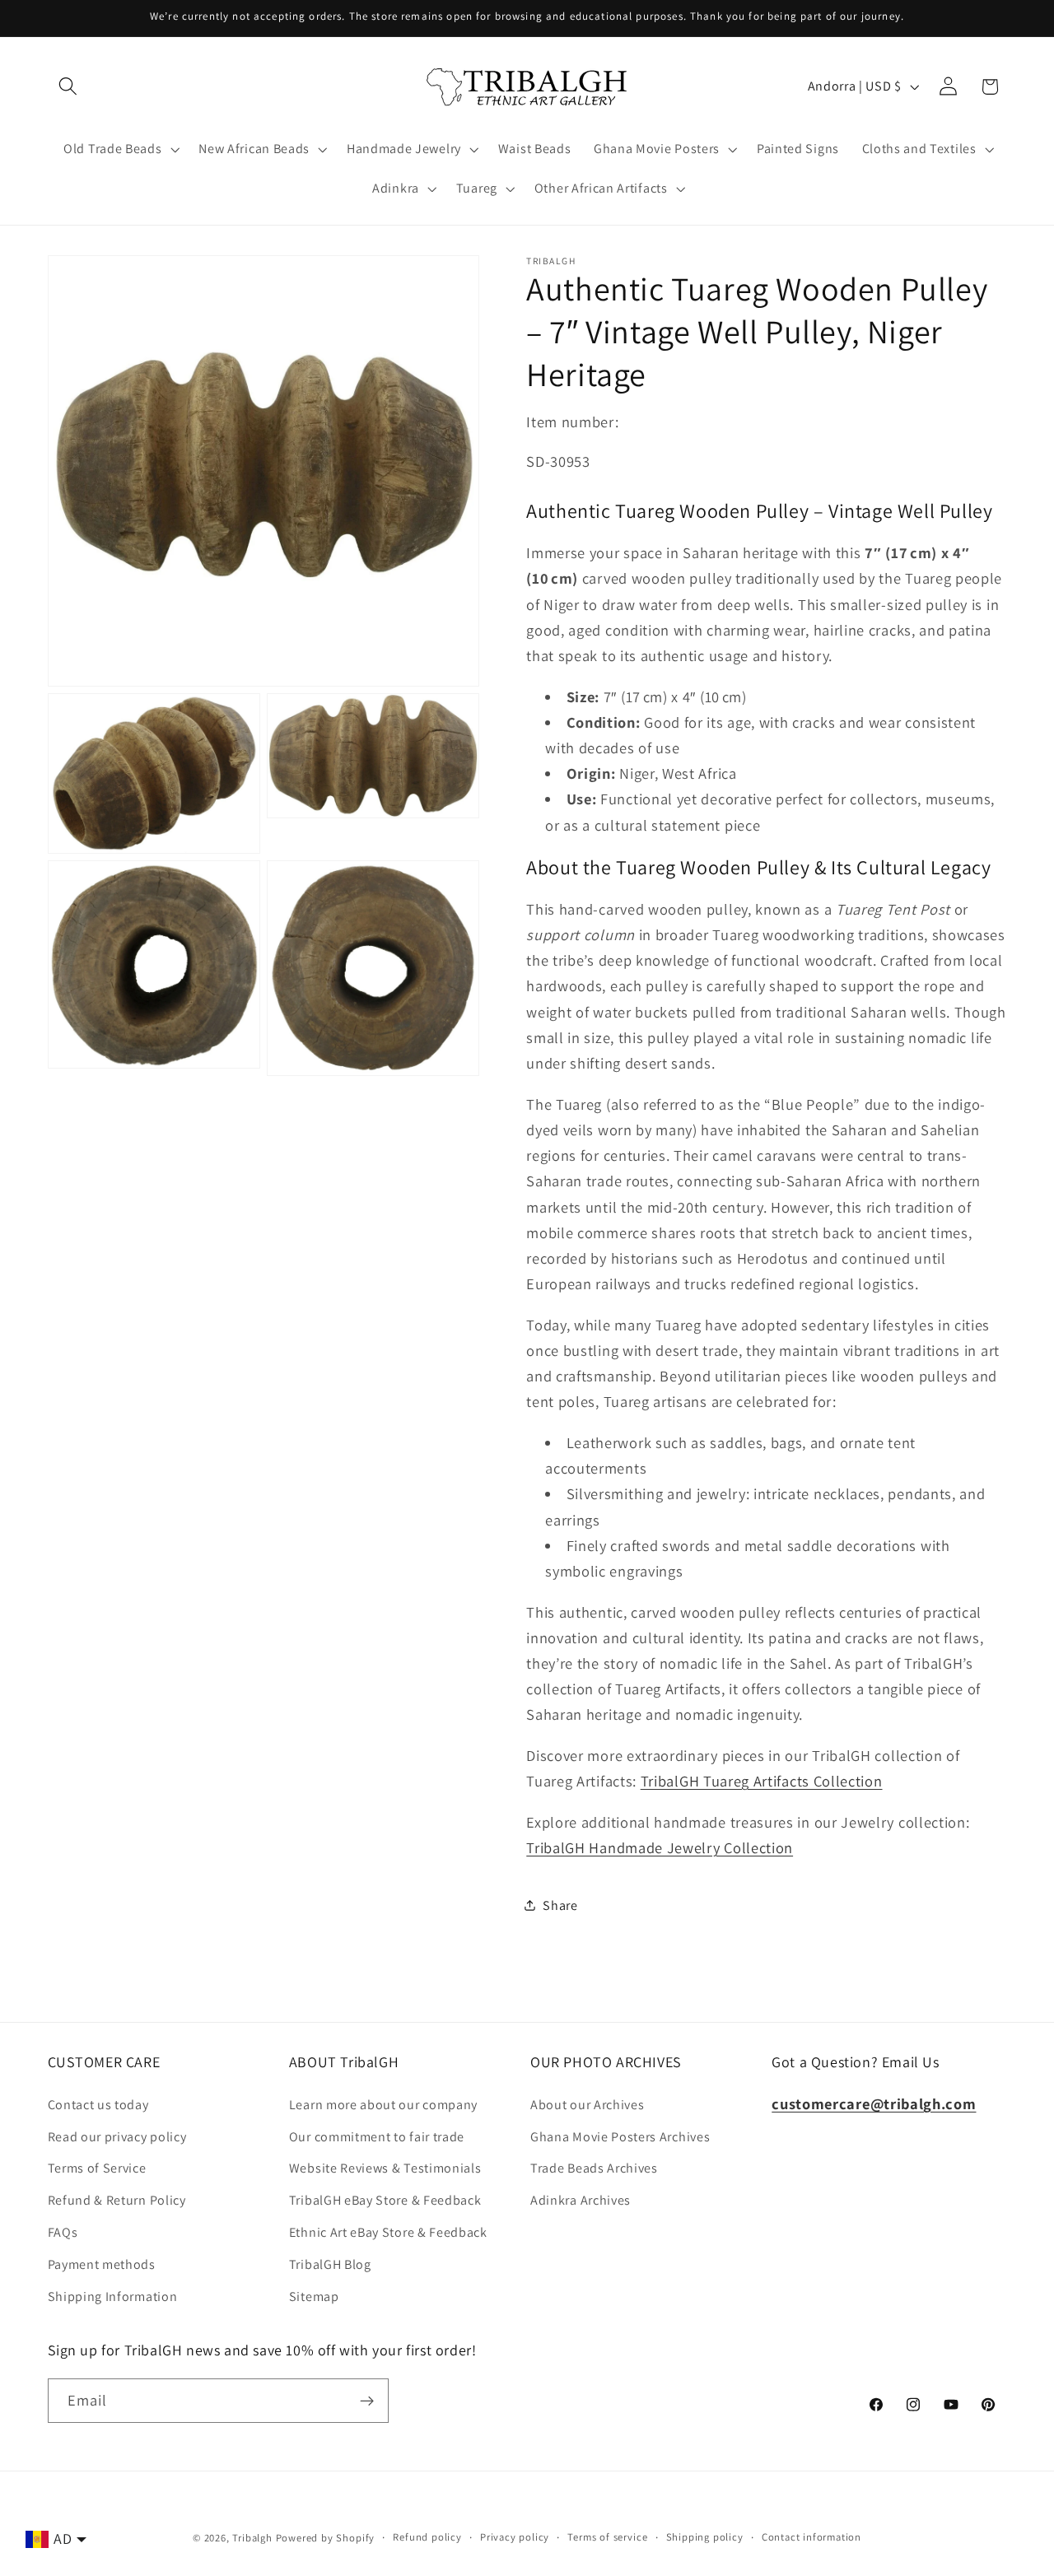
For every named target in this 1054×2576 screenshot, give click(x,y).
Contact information (811, 2537)
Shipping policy (705, 2537)
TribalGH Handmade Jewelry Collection (660, 1847)
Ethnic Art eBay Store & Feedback (388, 2232)
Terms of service (607, 2537)
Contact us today (98, 2105)
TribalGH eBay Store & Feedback (385, 2200)
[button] (69, 87)
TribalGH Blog (330, 2264)
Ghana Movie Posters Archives (620, 2137)
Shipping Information (113, 2297)
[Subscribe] (367, 2401)
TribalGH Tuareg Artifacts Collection (762, 1781)
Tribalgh (252, 2538)
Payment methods (102, 2264)
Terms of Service (97, 2168)
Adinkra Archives (581, 2200)
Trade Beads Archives (594, 2168)
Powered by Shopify (326, 2538)
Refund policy (427, 2537)
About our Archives (587, 2105)
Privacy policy (515, 2537)
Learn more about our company (383, 2105)
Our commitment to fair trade (377, 2137)
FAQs (63, 2232)
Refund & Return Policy (117, 2200)
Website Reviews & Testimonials (385, 2168)
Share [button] (560, 1905)
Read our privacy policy (117, 2137)
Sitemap (314, 2297)
